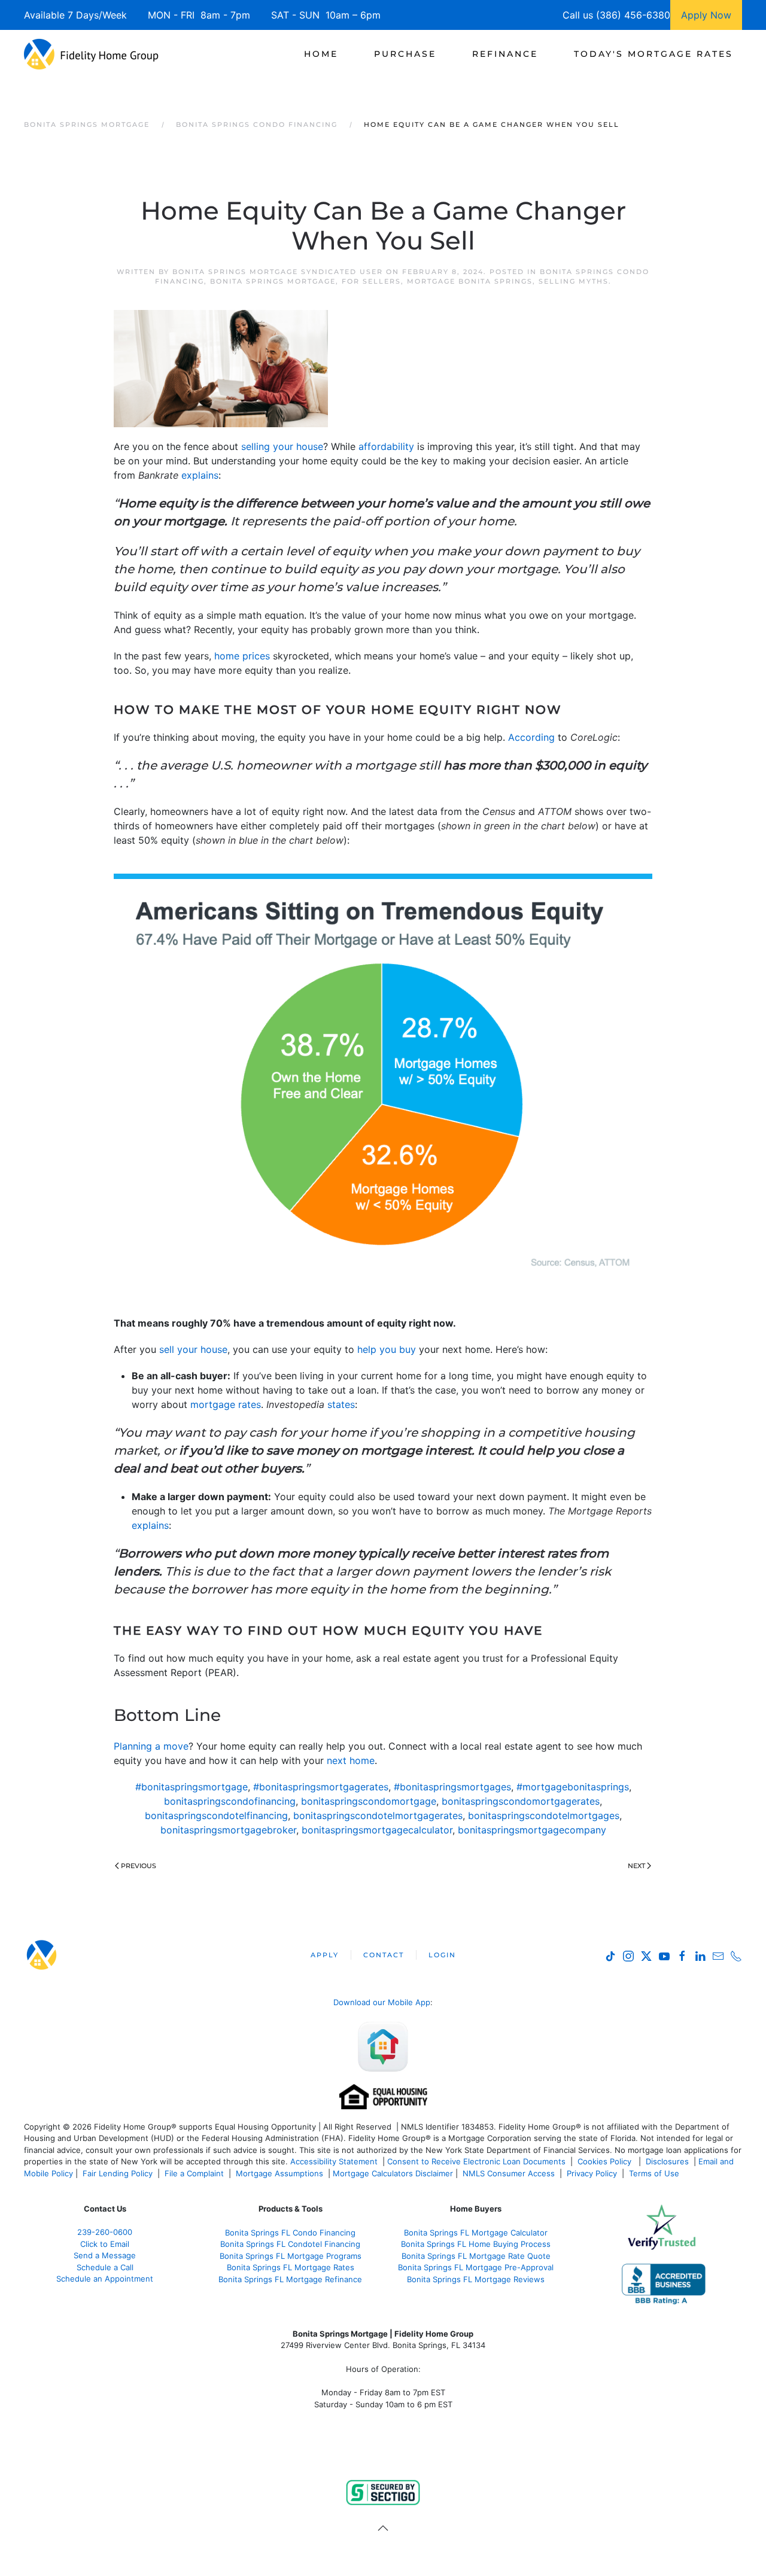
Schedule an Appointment (105, 2279)
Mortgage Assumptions (279, 2173)
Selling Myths (574, 281)
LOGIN (442, 1955)
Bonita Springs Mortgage (273, 281)
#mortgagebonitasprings (573, 1787)
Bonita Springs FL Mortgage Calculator (476, 2233)
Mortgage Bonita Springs (470, 281)
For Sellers (371, 281)
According (531, 737)
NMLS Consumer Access (509, 2173)
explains (200, 475)
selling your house (282, 446)
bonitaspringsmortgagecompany (532, 1830)
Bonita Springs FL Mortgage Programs (291, 2256)
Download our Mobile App (382, 2002)
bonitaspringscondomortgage (369, 1801)
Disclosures (667, 2161)
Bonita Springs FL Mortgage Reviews (476, 2279)
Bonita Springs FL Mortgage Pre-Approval (476, 2267)
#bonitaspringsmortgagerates (321, 1787)
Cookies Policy (606, 2161)
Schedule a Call (105, 2267)
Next (636, 1866)
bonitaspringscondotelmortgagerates (378, 1815)
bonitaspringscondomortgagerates (521, 1801)
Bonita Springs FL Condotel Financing (290, 2244)
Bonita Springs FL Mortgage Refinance (290, 2279)
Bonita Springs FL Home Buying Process (476, 2244)
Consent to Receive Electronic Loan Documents (476, 2161)
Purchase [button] (405, 54)
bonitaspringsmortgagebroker (228, 1830)
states (341, 1404)
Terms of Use (655, 2173)
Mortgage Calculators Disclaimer (393, 2173)
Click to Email (105, 2244)
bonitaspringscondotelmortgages (544, 1815)
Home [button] (321, 54)
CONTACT (384, 1955)
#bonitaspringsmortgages (452, 1787)
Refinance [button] (505, 54)
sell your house (193, 1349)
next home (351, 1760)
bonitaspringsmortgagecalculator (377, 1830)
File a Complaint (195, 2173)
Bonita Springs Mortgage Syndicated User (278, 272)
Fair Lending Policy (118, 2173)
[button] (383, 2528)
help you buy (387, 1349)
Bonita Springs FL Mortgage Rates (291, 2267)
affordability (386, 446)
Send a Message (105, 2255)
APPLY (325, 1955)
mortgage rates (226, 1404)
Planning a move (151, 1746)
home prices (242, 656)
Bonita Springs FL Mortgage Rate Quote (476, 2256)
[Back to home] (91, 54)
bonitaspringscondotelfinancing (216, 1815)
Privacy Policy (592, 2173)
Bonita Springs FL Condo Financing (290, 2233)
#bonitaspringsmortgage (191, 1787)
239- (105, 2232)
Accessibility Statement (334, 2161)
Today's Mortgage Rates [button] (653, 54)
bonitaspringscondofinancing (230, 1801)
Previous (139, 1866)
